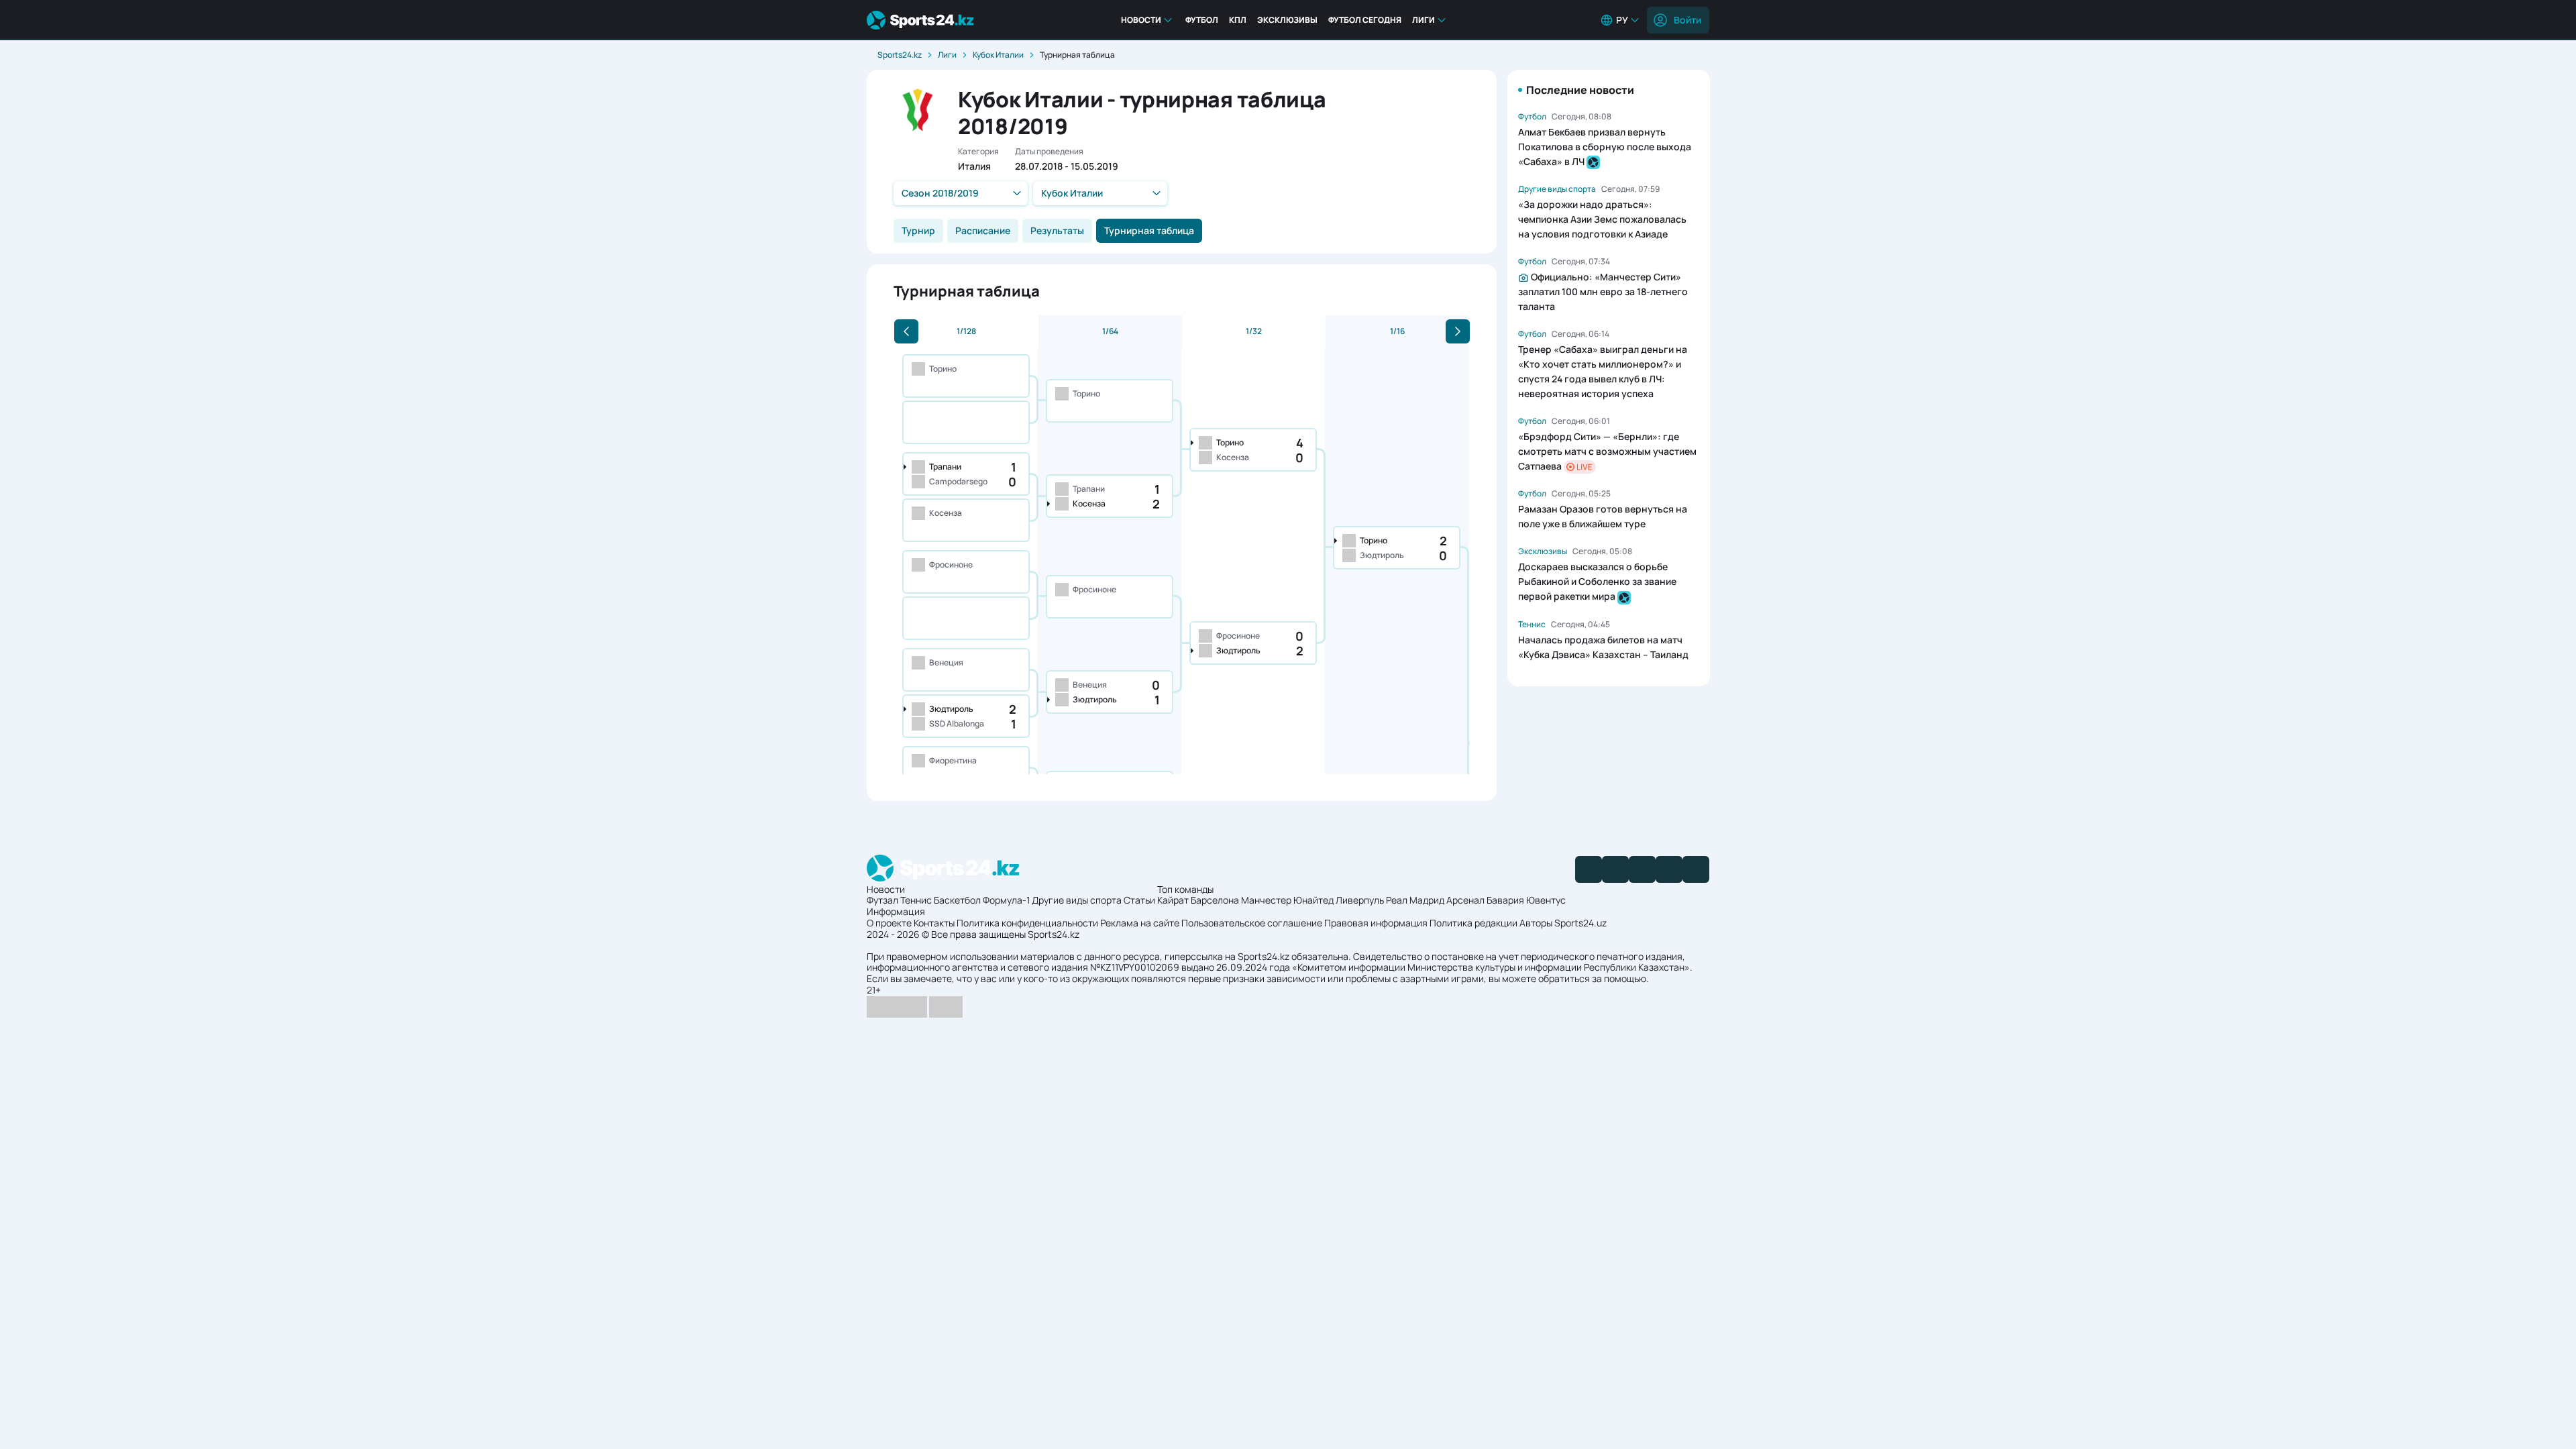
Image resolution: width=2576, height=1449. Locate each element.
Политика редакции (1473, 923)
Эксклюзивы (1287, 20)
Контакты (934, 923)
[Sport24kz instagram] (1696, 869)
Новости (1141, 20)
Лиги (1424, 20)
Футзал (882, 900)
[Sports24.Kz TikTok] (1669, 869)
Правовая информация (1376, 923)
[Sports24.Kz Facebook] (1589, 869)
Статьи (1139, 900)
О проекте (889, 923)
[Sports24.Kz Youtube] (1642, 869)
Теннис (916, 900)
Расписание (983, 230)
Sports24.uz (1580, 923)
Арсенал (1465, 900)
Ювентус (1546, 900)
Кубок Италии (998, 55)
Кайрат (1173, 900)
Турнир (918, 230)
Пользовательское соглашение (1252, 923)
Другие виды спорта (1077, 900)
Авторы (1536, 923)
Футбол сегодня (1365, 20)
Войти (1687, 20)
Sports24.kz (900, 55)
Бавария (1505, 900)
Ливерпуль (1360, 900)
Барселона (1215, 900)
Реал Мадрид (1415, 900)
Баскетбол (957, 900)
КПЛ (1238, 20)
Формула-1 (1006, 900)
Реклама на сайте (1140, 923)
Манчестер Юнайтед (1287, 900)
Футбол (1202, 20)
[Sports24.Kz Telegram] (1615, 869)
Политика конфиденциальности (1027, 923)
